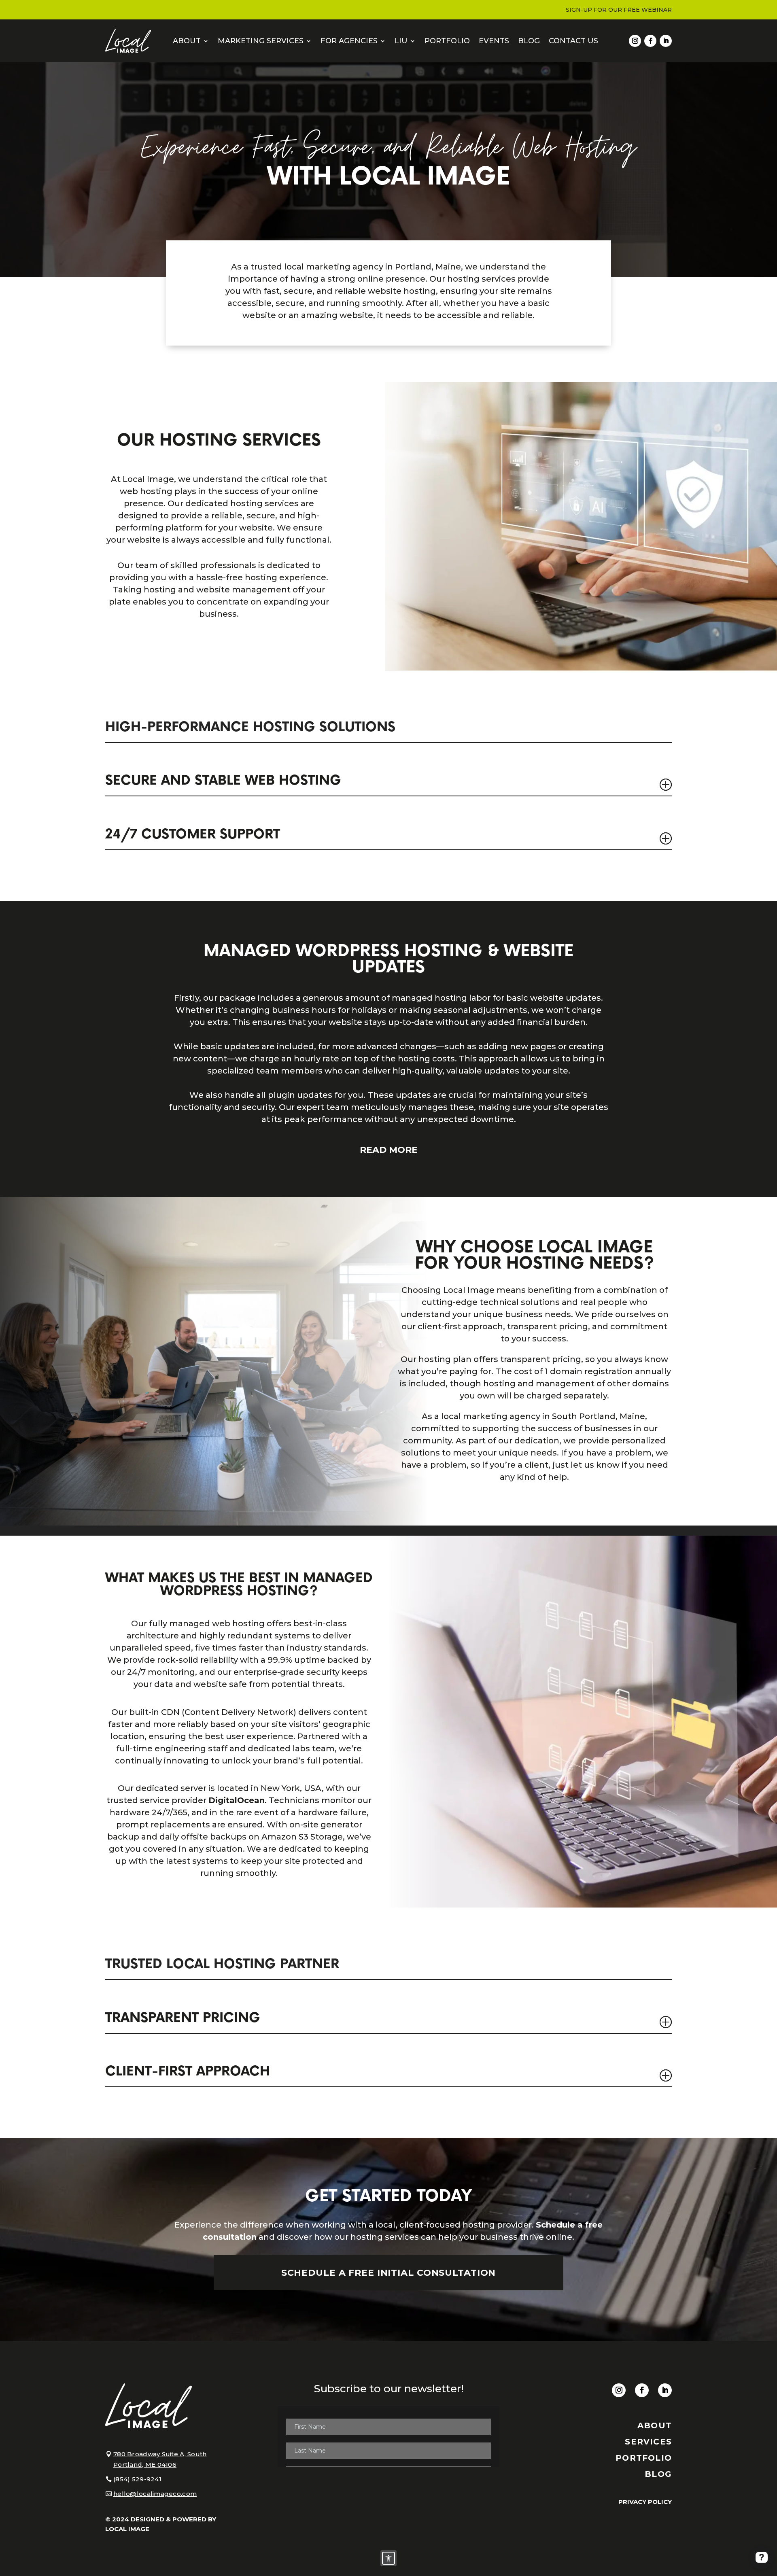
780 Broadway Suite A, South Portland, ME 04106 (160, 2459)
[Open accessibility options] (388, 2558)
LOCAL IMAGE (127, 2529)
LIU (401, 41)
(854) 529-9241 (137, 2479)
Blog (529, 41)
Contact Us (573, 41)
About (187, 41)
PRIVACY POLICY (645, 2502)
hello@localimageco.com (155, 2494)
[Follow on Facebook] (650, 41)
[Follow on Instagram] (635, 41)
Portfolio (447, 41)
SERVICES (648, 2442)
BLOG (658, 2474)
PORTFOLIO (644, 2458)
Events (494, 41)
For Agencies (349, 41)
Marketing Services (261, 41)
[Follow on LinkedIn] (666, 41)
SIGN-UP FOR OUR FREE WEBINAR (619, 10)
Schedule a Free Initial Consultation (389, 2273)
